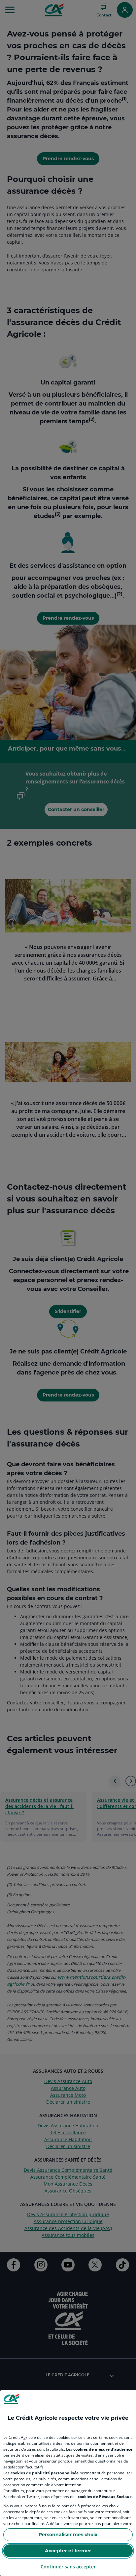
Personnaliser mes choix (68, 2535)
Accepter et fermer (68, 2551)
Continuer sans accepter (68, 2567)
